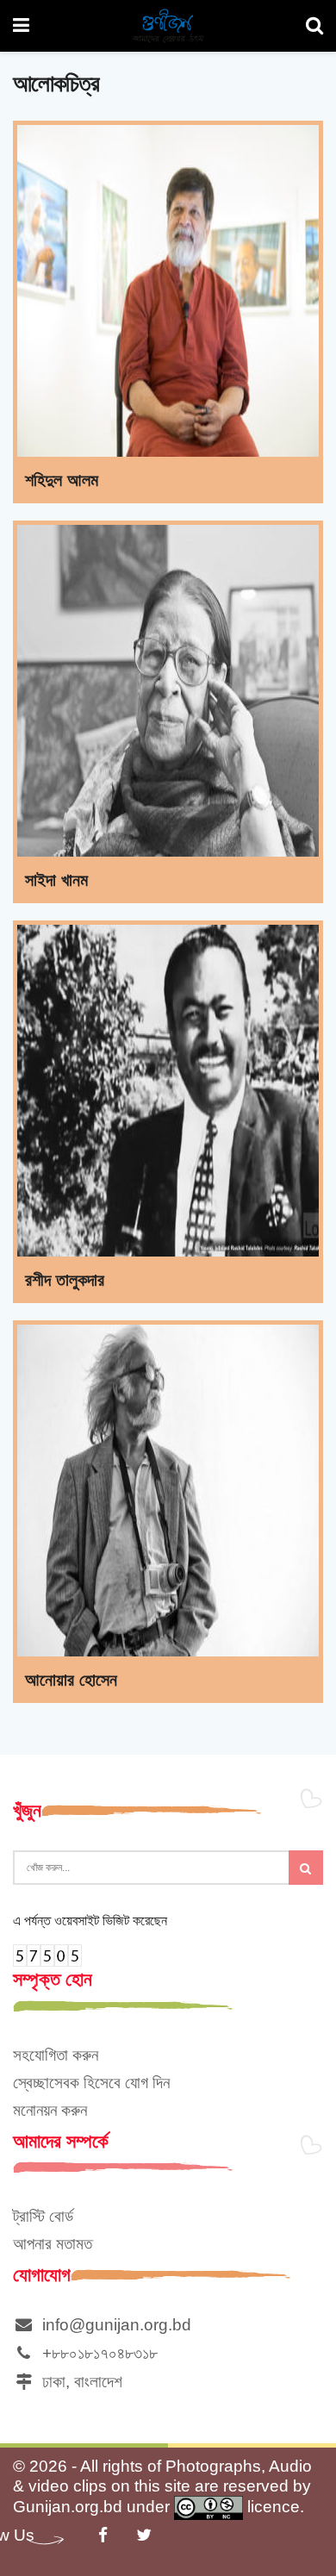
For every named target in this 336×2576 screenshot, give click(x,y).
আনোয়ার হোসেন (71, 1680)
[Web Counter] (47, 1954)
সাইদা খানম (56, 880)
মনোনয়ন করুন (50, 2110)
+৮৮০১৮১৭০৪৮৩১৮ (96, 2353)
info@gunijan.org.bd (112, 2325)
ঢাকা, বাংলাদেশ (78, 2382)
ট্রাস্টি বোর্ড (43, 2216)
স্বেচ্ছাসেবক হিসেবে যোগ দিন (91, 2083)
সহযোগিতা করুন (56, 2055)
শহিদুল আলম (62, 480)
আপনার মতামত (53, 2244)
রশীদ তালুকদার (65, 1280)
